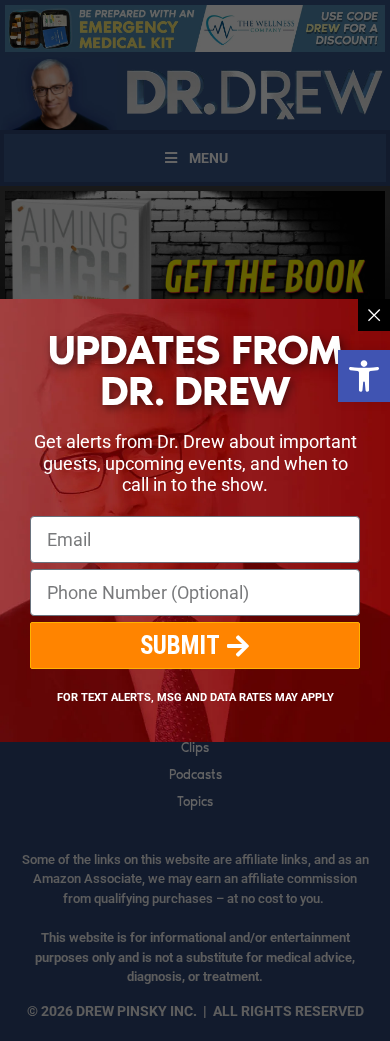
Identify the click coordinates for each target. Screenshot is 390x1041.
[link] (364, 376)
